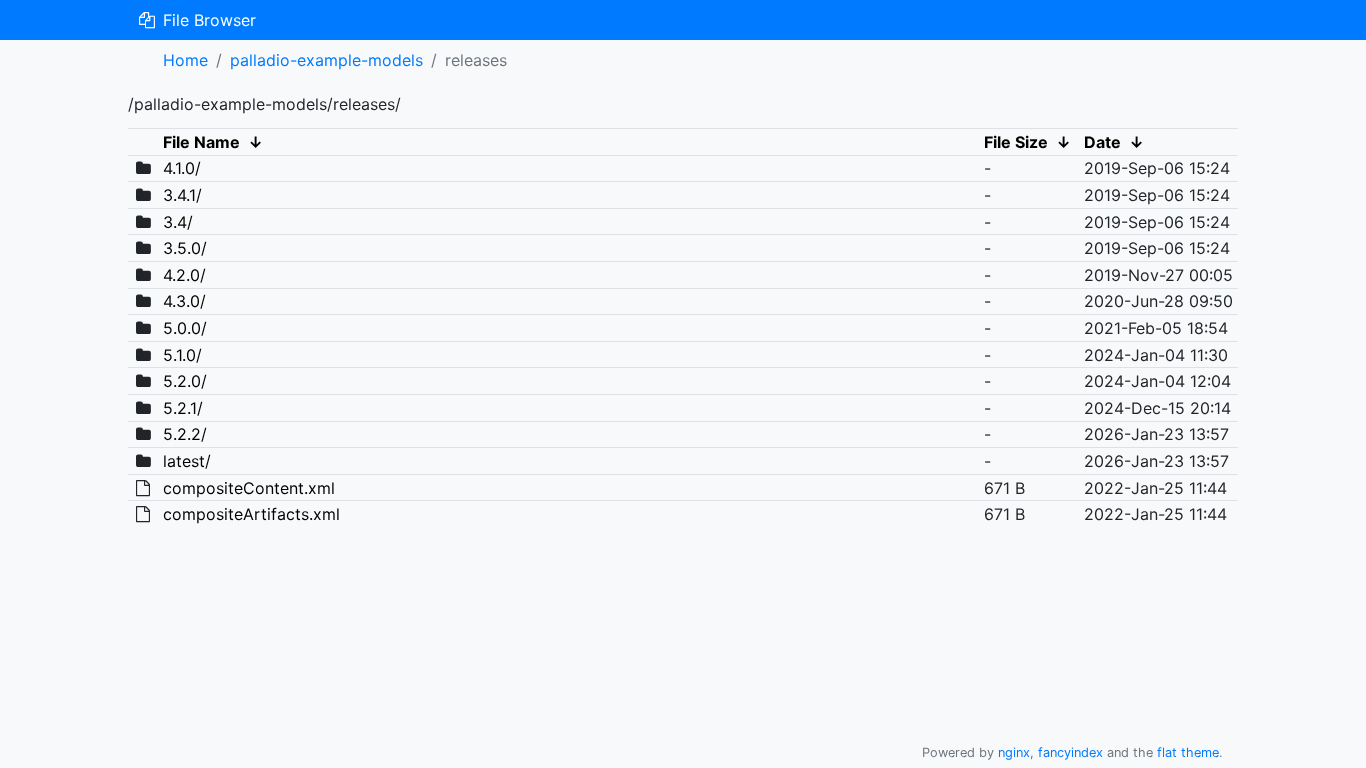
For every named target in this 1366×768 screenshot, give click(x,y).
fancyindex (1070, 752)
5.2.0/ (185, 381)
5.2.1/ (183, 408)
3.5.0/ (185, 248)
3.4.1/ (182, 195)
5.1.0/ (182, 355)
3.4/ (178, 222)
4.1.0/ (182, 168)
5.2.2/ (185, 434)
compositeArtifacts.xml (251, 514)
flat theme (1188, 752)
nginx (1014, 752)
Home (185, 60)
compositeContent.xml (249, 488)
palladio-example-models (326, 60)
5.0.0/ (185, 328)
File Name (201, 142)
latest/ (187, 461)
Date (1102, 142)
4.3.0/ (184, 301)
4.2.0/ (184, 275)
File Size (1016, 142)
